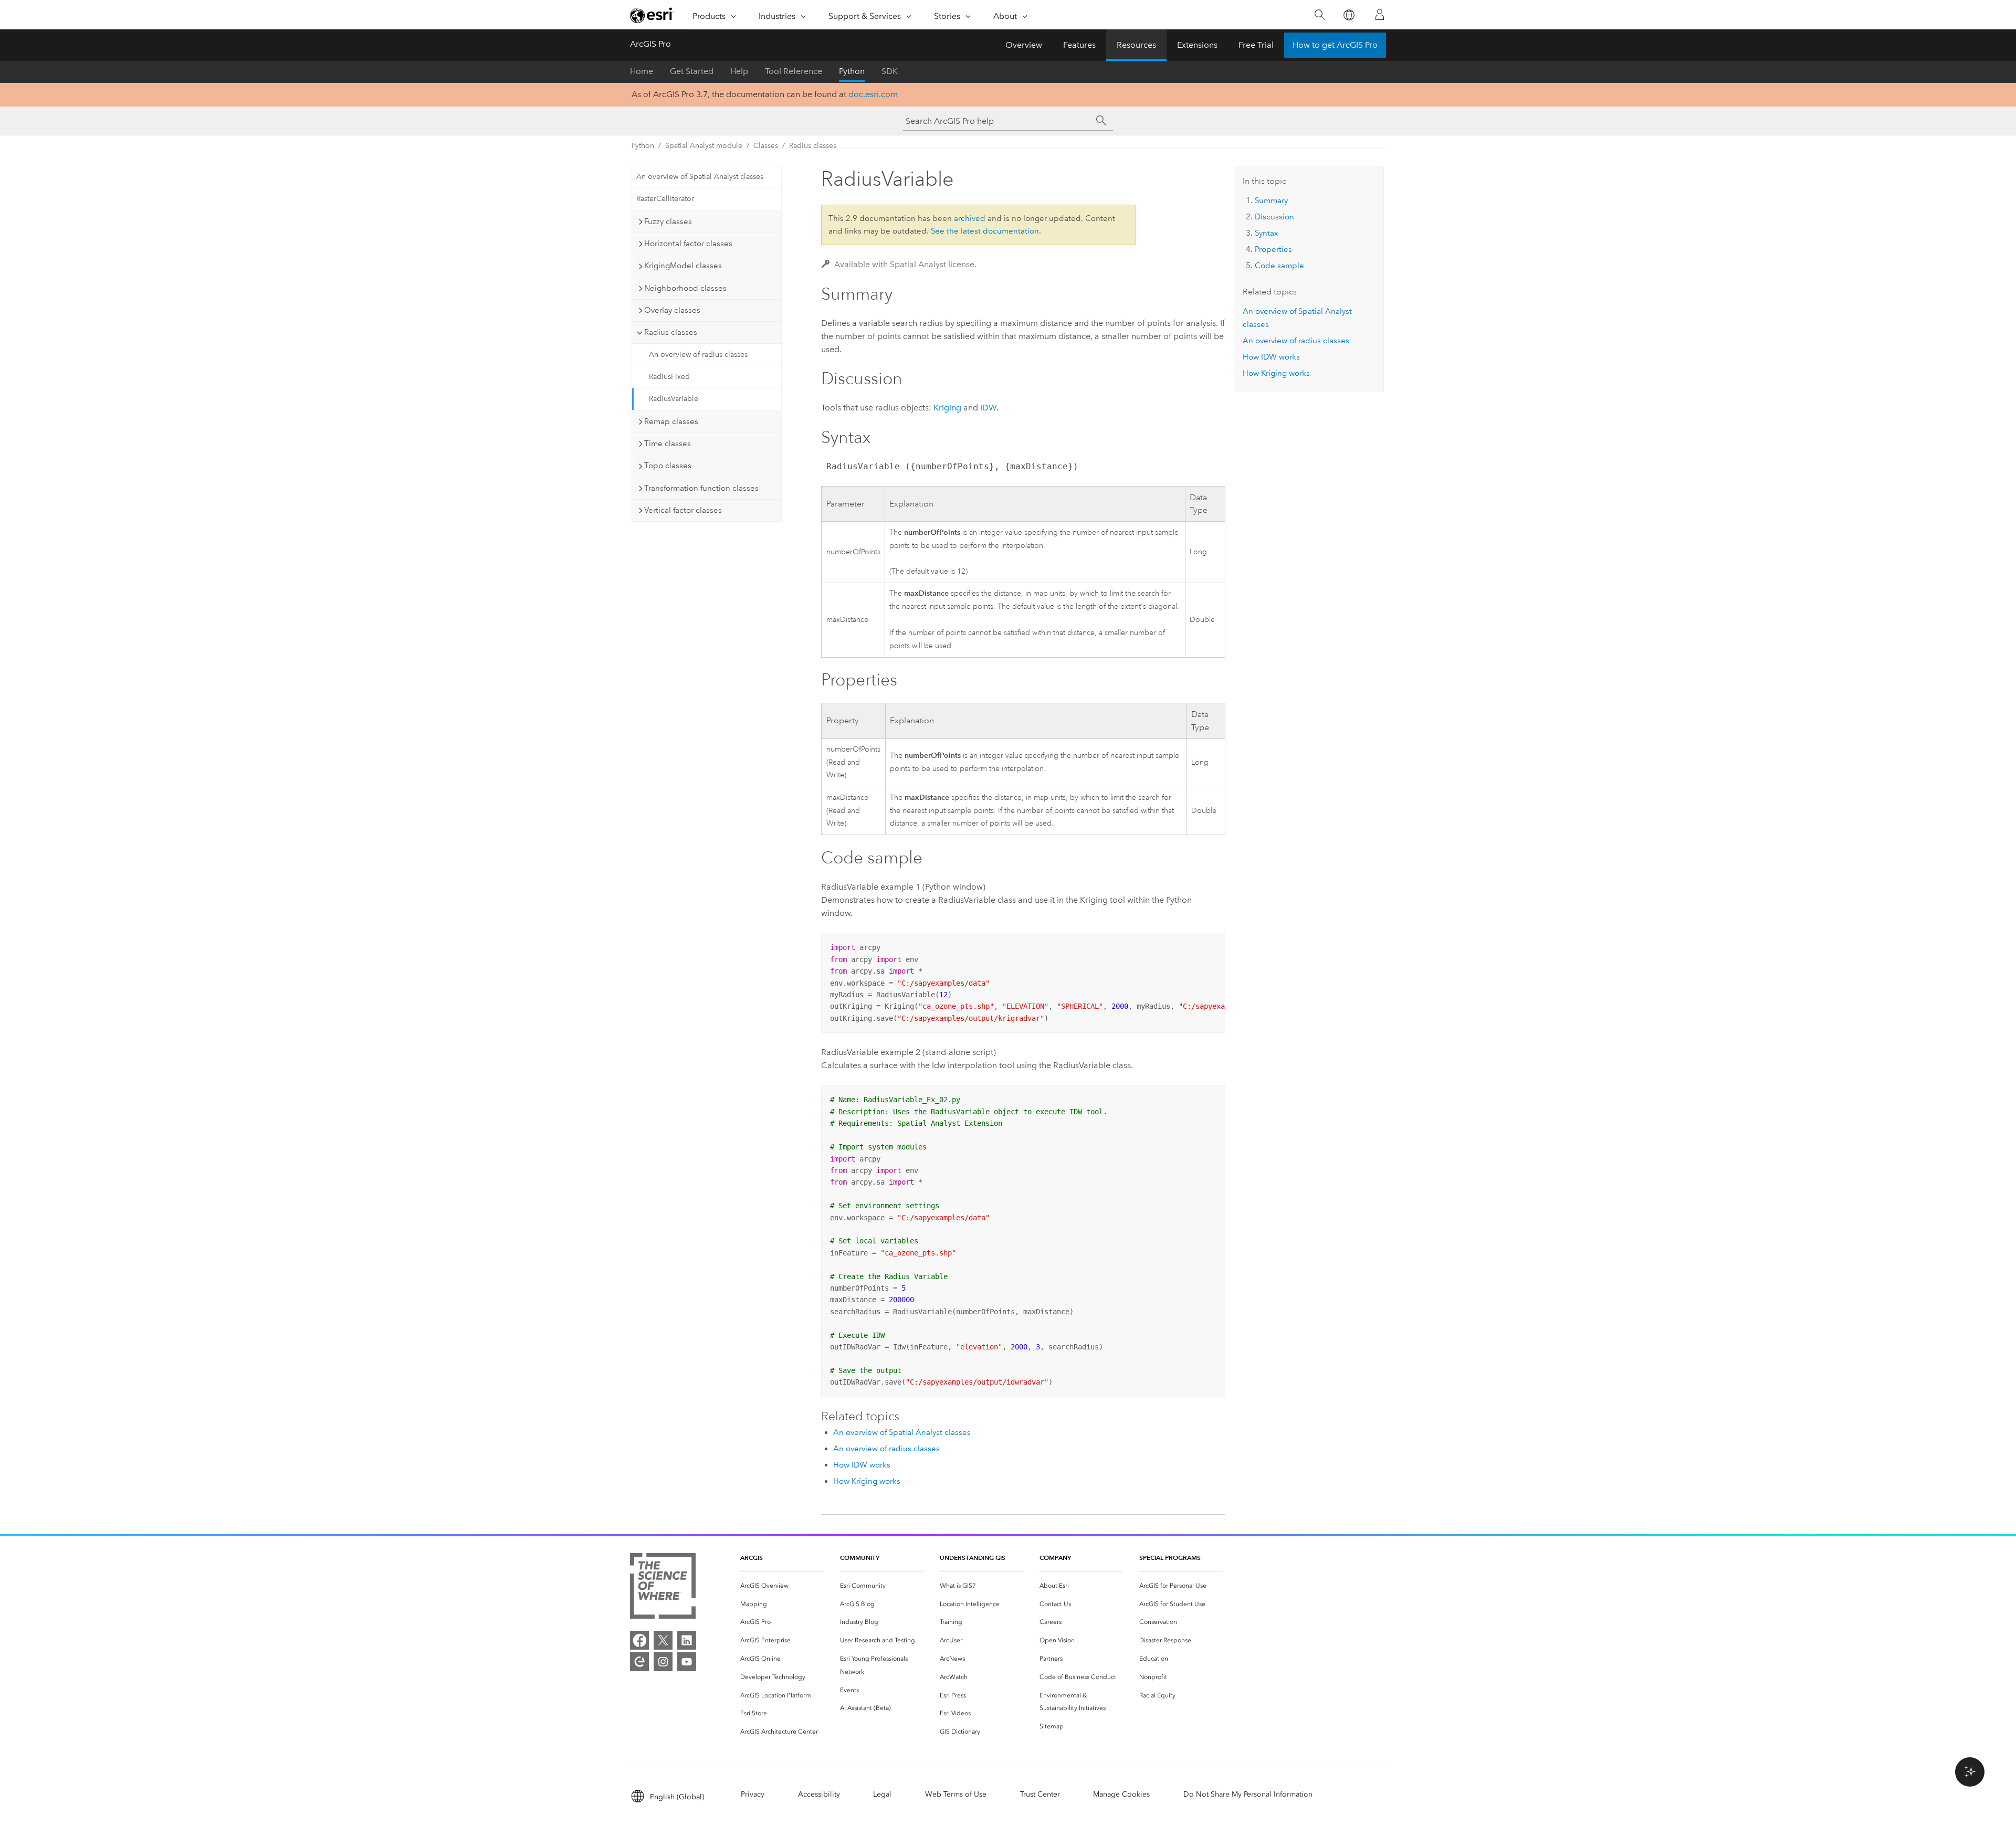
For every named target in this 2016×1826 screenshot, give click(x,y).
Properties (1273, 249)
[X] (663, 1640)
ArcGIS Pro (650, 44)
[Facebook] (639, 1640)
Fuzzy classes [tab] (668, 221)
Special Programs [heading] (1170, 1558)
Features (1079, 45)
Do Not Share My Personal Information (1248, 1794)
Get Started (692, 71)
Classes (766, 146)
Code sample (1279, 266)
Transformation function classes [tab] (701, 488)
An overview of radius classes (698, 355)
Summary (1271, 200)
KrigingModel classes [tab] (683, 266)
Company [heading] (1055, 1558)
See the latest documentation (985, 231)
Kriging (947, 408)
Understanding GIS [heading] (973, 1558)
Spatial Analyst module (704, 146)
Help (739, 71)
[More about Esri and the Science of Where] (663, 1588)
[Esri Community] (639, 1662)
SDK (890, 71)
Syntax (1266, 233)
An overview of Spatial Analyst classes (700, 177)
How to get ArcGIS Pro (1335, 45)
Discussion (1274, 217)
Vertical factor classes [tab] (683, 510)
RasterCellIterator (665, 199)
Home (642, 71)
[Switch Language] (1348, 15)
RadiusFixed (669, 377)
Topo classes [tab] (668, 466)
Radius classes (813, 146)
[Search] (1320, 15)
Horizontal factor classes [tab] (688, 244)
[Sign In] (1380, 15)
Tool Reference (794, 71)
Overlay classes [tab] (672, 310)
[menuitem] (782, 1586)
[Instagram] (663, 1662)
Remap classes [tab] (671, 421)
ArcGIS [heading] (752, 1558)
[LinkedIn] (687, 1640)
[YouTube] (687, 1662)
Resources (1136, 45)
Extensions (1197, 45)
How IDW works (862, 1465)
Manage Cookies (1121, 1794)
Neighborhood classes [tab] (685, 288)
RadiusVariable (674, 399)
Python (852, 71)
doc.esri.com (873, 94)
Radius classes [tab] (671, 332)
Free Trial (1256, 45)
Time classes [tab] (668, 444)
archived (970, 218)
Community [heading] (860, 1558)
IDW (988, 408)
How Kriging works (867, 1481)
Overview (1024, 45)
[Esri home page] (652, 15)
